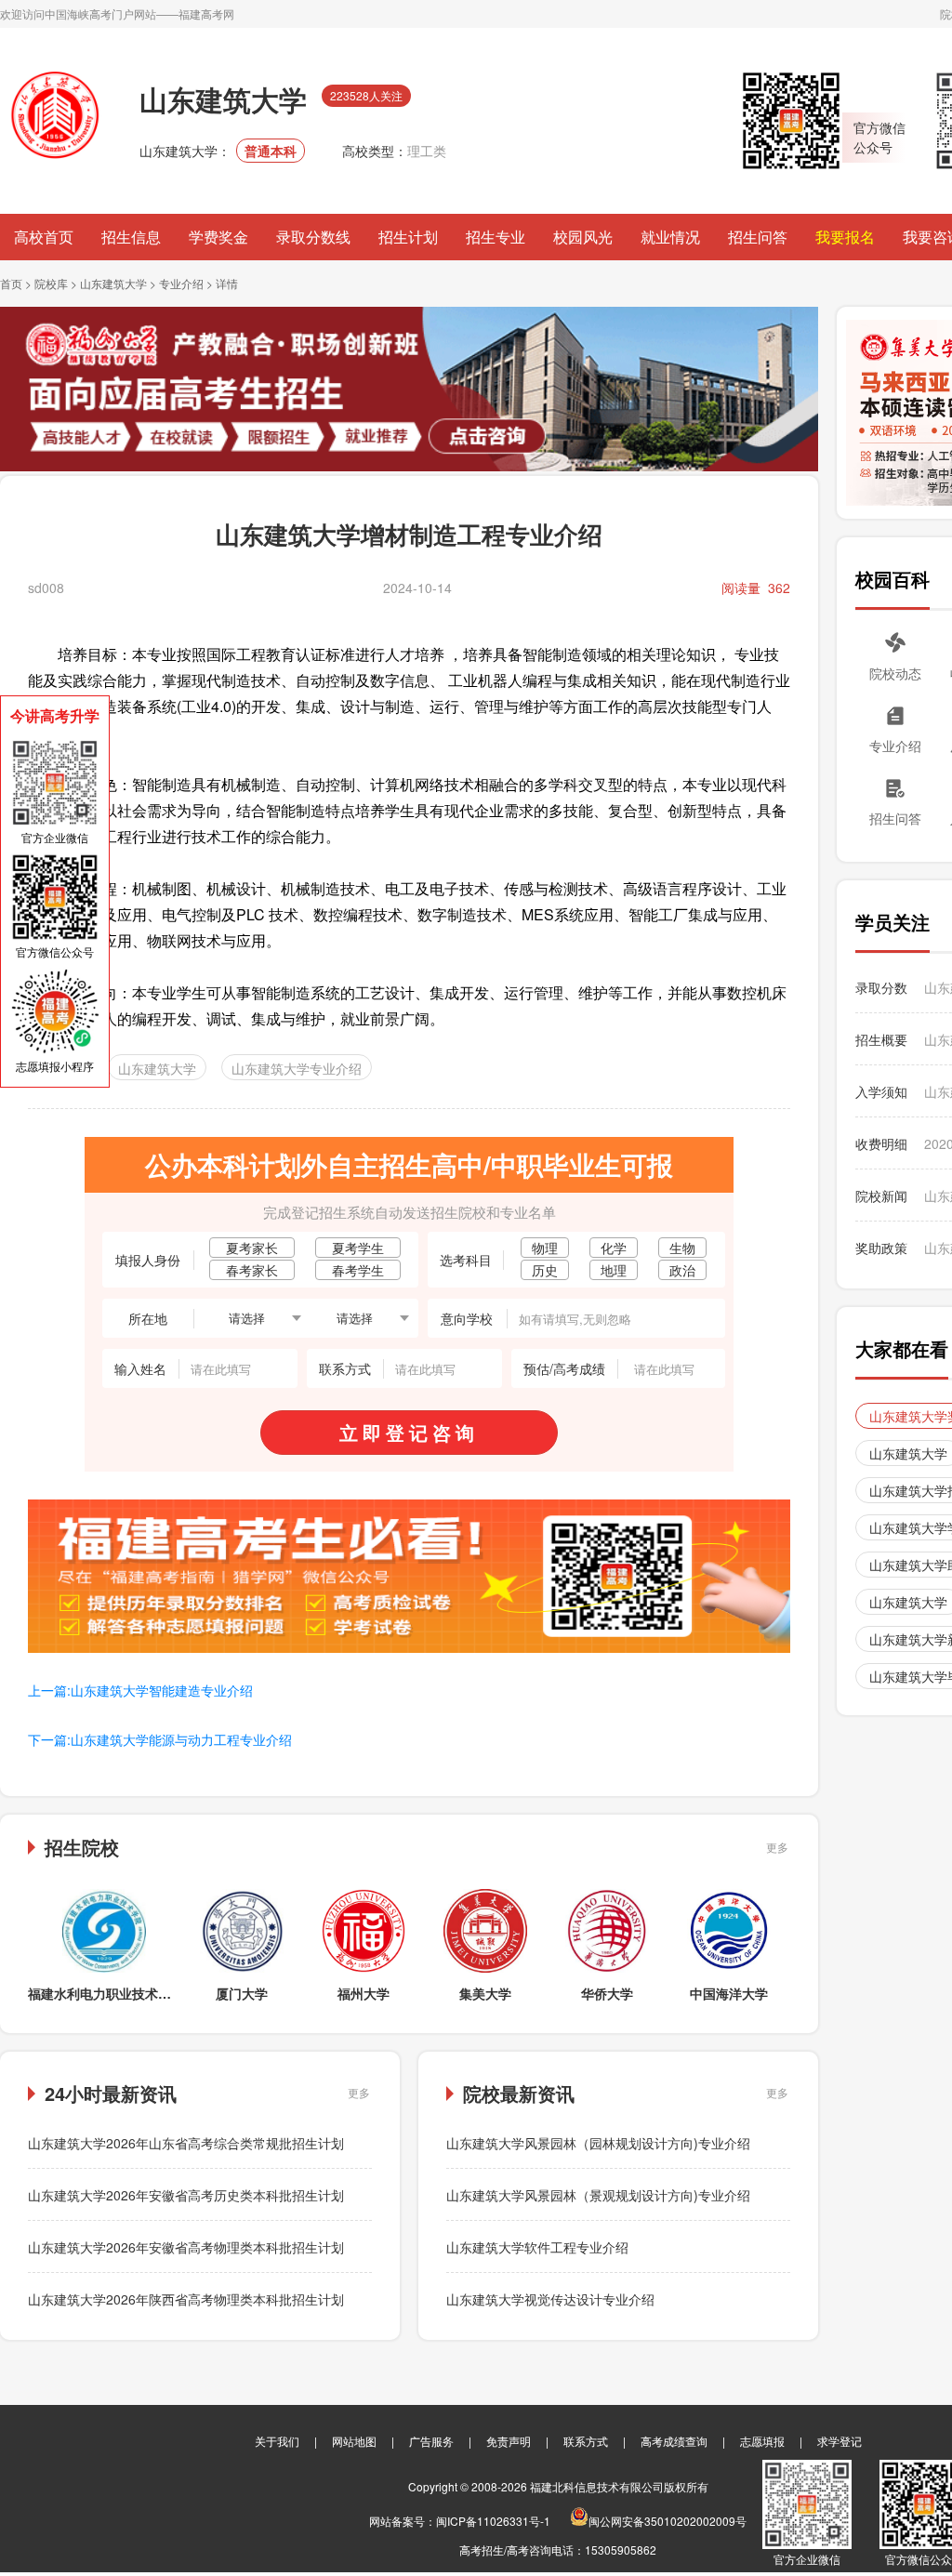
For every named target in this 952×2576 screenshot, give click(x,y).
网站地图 (354, 2441)
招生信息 (131, 237)
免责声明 (509, 2441)
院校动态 (895, 673)
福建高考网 (206, 13)
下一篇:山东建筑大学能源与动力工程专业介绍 (160, 1739)
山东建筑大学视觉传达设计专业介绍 (550, 2299)
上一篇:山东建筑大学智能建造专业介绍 (140, 1690)
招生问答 (758, 237)
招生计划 (408, 237)
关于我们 (277, 2441)
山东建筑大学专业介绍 (297, 1068)
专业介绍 (181, 283)
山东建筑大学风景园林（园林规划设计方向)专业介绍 (598, 2143)
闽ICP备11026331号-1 (493, 2521)
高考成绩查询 (674, 2441)
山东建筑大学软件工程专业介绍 (537, 2247)
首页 (11, 283)
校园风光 (583, 237)
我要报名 (845, 237)
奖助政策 (881, 1248)
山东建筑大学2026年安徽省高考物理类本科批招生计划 (186, 2247)
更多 (777, 1847)
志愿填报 (762, 2441)
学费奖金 (218, 237)
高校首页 (44, 237)
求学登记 (840, 2441)
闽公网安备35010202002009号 (668, 2521)
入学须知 (881, 1091)
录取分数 (881, 987)
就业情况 (670, 237)
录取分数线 (313, 237)
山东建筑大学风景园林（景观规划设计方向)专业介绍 (598, 2195)
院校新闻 (881, 1196)
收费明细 (881, 1143)
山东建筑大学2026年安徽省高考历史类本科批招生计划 (186, 2195)
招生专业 (496, 237)
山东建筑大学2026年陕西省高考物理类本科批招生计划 (186, 2299)
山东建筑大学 (113, 283)
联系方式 (586, 2441)
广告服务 (431, 2441)
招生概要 (881, 1039)
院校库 (51, 283)
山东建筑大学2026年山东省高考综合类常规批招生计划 (186, 2143)
